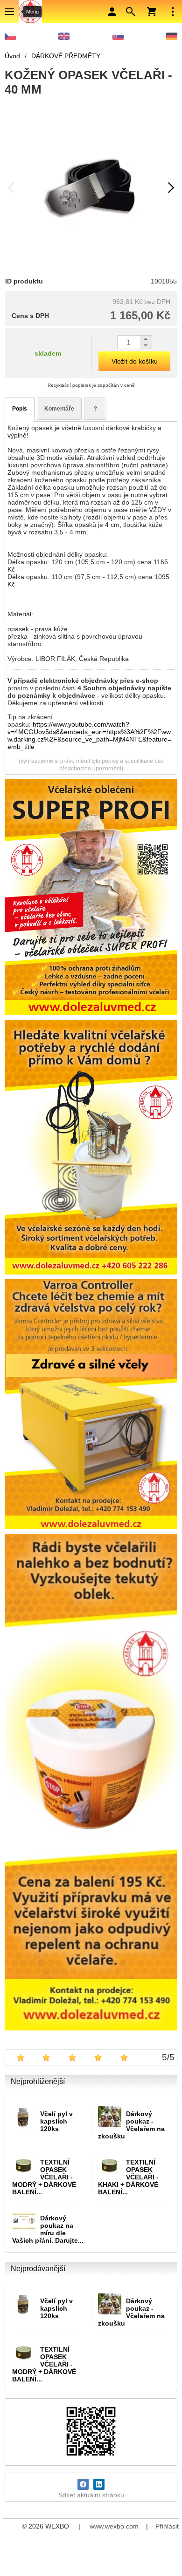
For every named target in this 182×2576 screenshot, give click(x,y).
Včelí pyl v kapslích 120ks (56, 2121)
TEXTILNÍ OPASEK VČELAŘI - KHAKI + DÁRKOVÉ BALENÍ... (128, 2177)
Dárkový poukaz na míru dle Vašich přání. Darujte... (48, 2229)
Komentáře (59, 409)
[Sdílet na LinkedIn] (99, 2484)
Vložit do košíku (135, 361)
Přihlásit (167, 2526)
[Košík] (152, 12)
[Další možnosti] (173, 12)
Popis (20, 409)
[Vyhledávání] (131, 12)
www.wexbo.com (114, 2526)
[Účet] (112, 12)
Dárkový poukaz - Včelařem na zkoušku (131, 2125)
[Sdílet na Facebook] (83, 2484)
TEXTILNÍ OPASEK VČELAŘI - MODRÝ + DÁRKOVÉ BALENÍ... (44, 2177)
